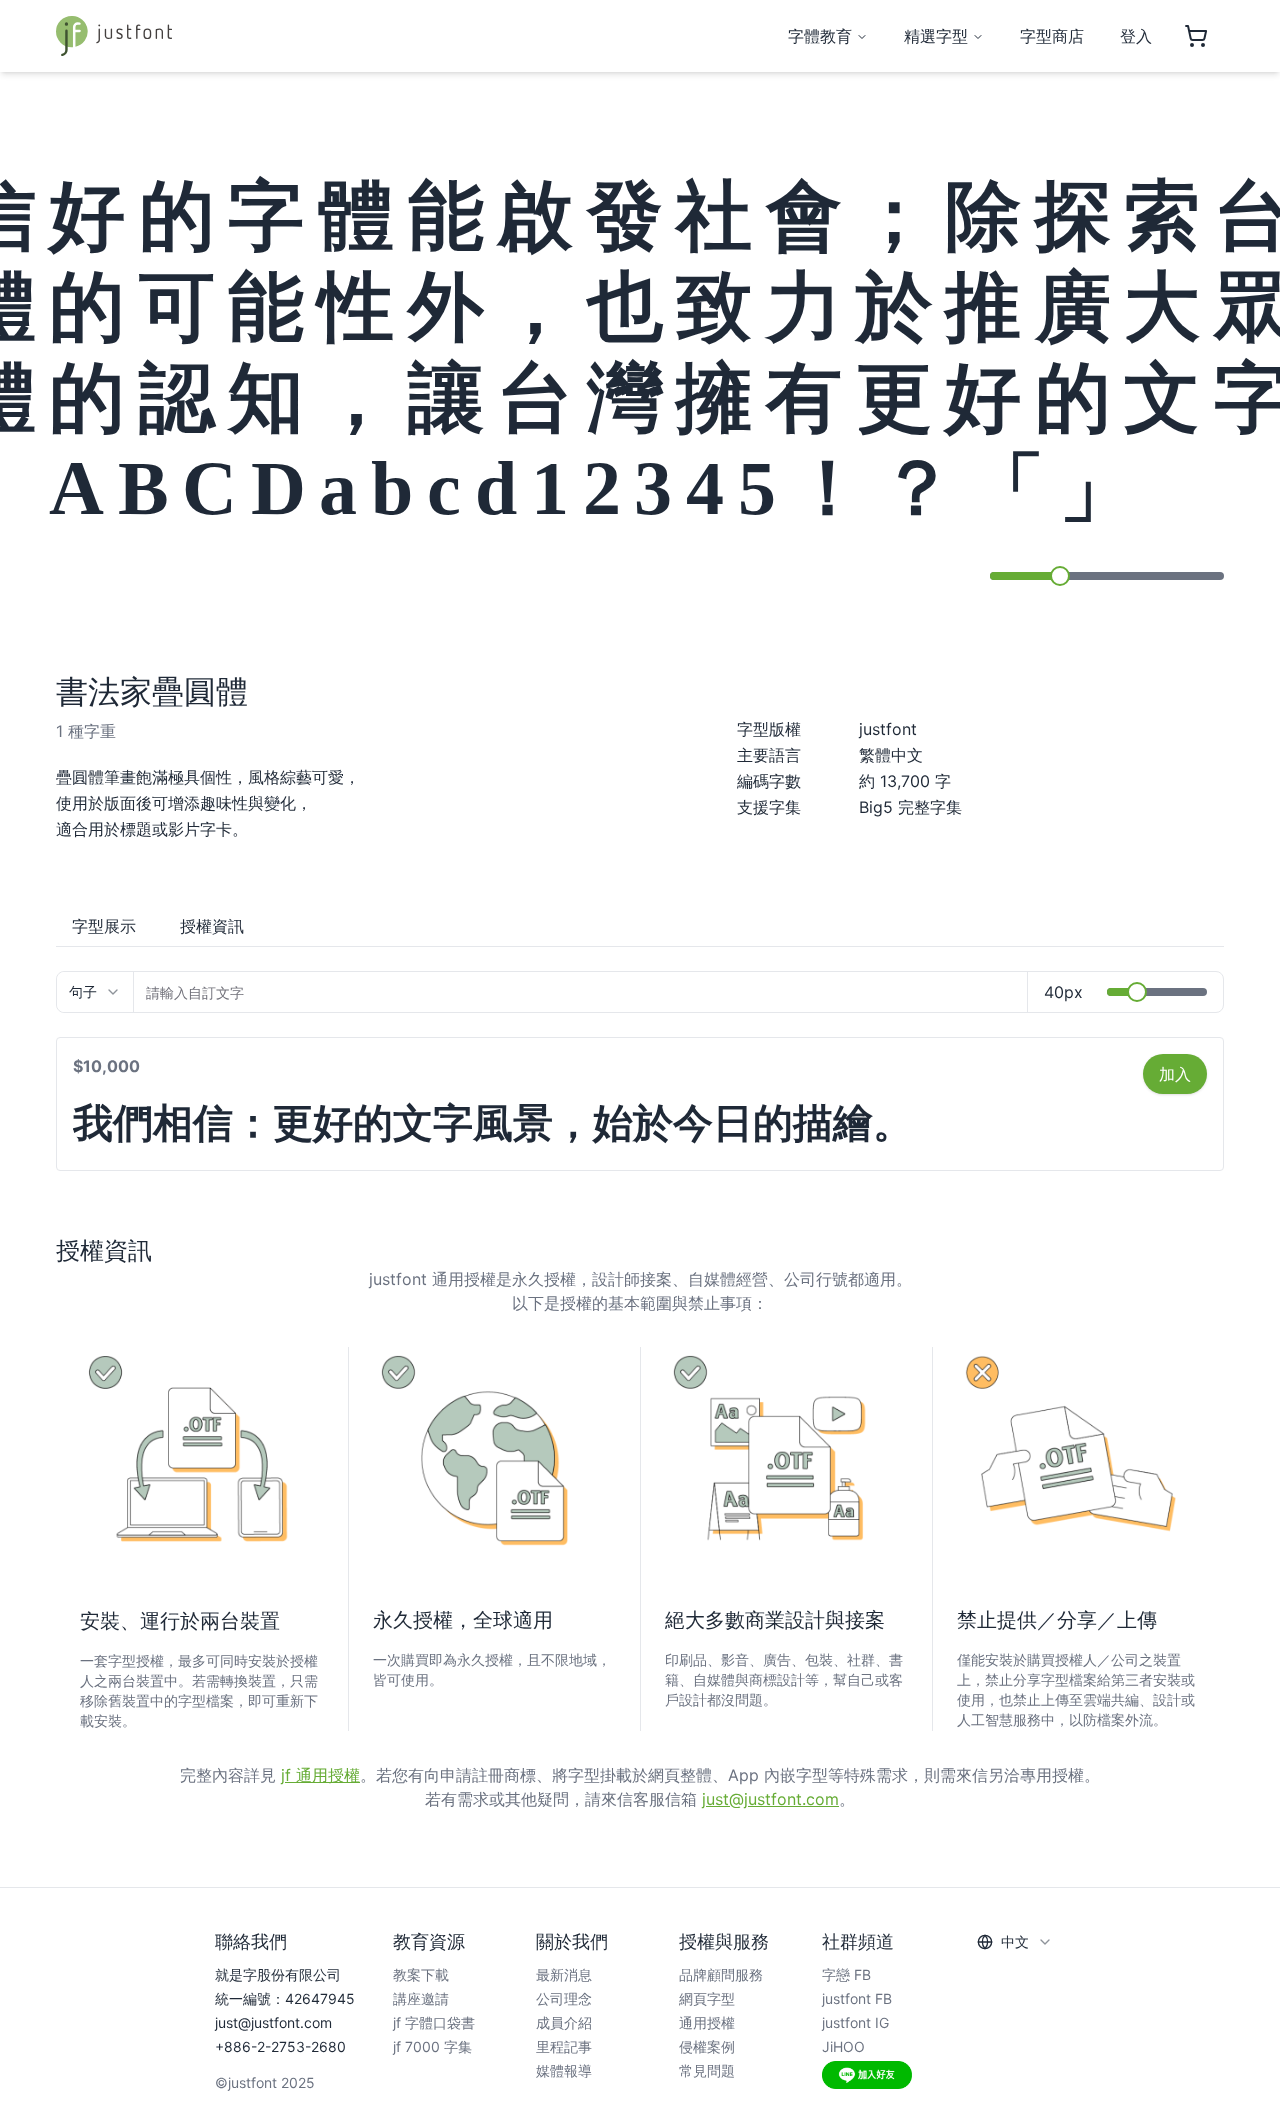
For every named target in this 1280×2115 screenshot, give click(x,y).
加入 (1175, 1074)
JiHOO (843, 2046)
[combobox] (95, 992)
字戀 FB (846, 1974)
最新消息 (564, 1974)
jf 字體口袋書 (434, 2022)
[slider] (1060, 576)
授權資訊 (212, 926)
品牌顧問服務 (721, 1974)
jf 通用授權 (320, 1775)
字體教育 (820, 36)
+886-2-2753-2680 (280, 2046)
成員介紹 (564, 2022)
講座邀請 (421, 1998)
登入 (1136, 36)
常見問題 (707, 2070)
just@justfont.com (770, 1799)
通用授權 (707, 2022)
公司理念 (564, 1998)
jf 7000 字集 (432, 2046)
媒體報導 (564, 2070)
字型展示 (104, 926)
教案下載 (421, 1974)
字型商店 (1052, 36)
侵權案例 (707, 2046)
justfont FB (857, 1998)
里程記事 (564, 2046)
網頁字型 (707, 1998)
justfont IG (855, 2022)
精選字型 (936, 36)
